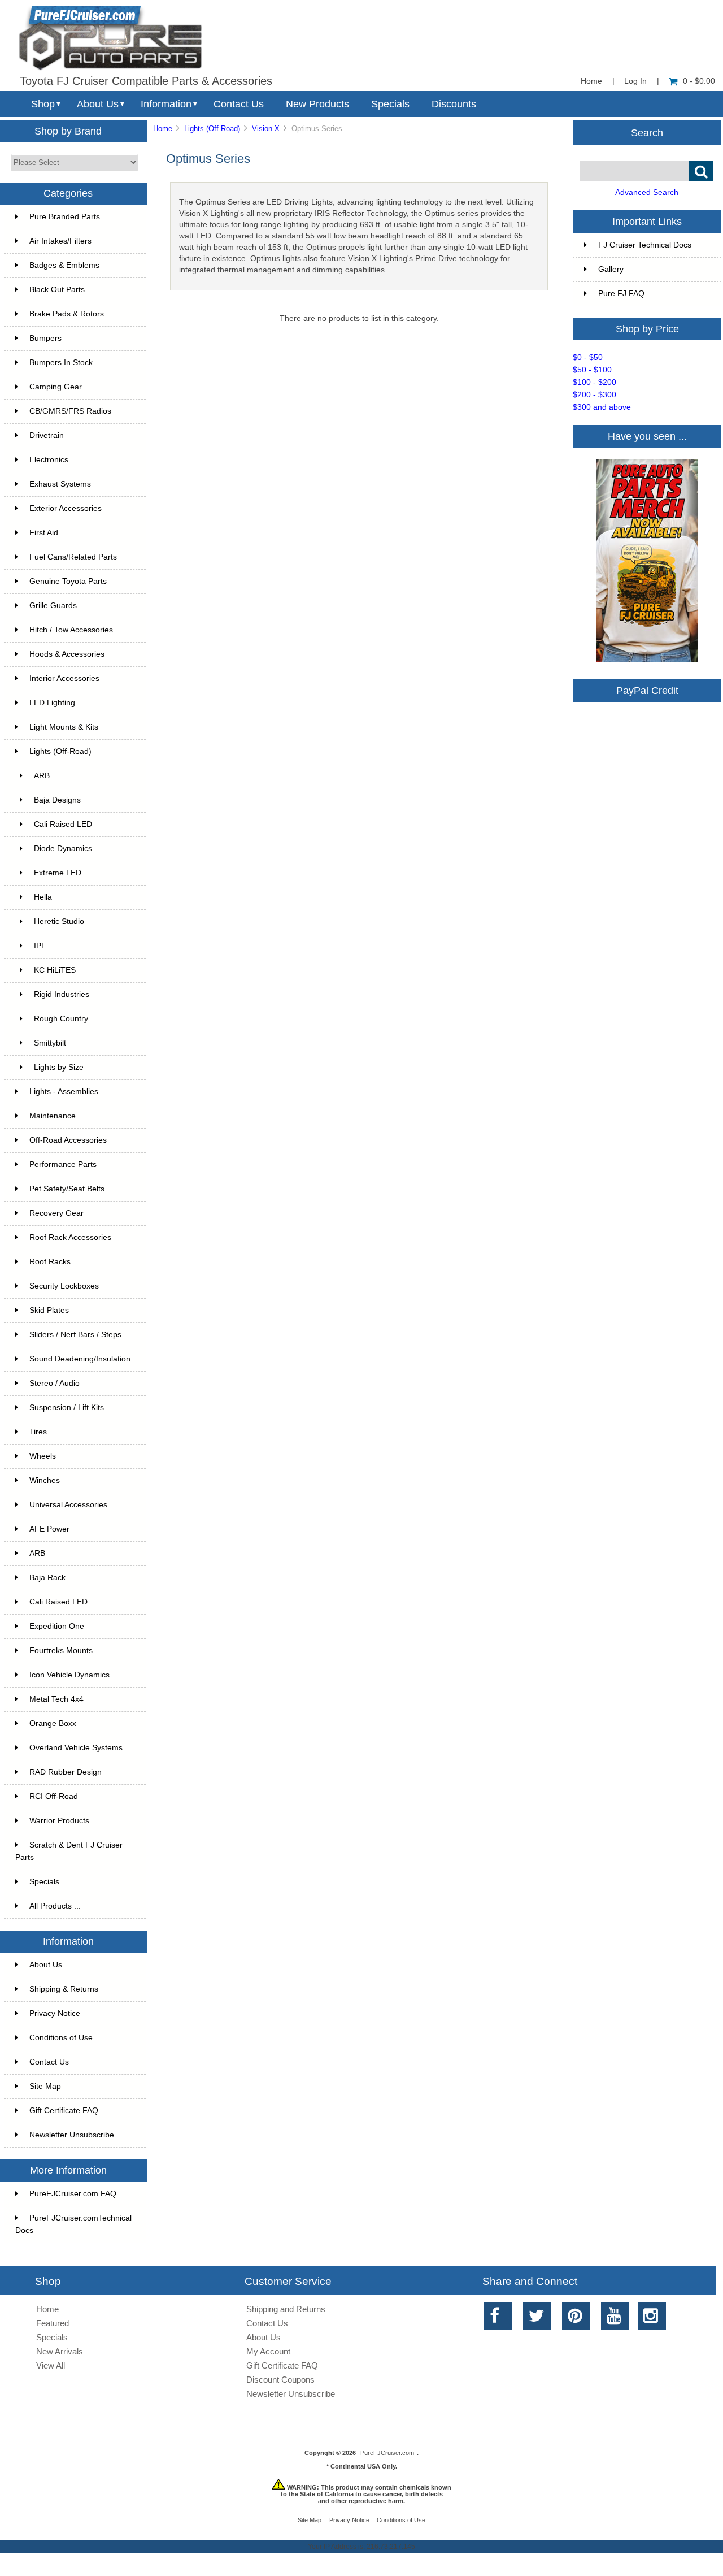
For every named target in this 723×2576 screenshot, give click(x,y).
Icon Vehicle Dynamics (69, 1675)
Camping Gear (56, 387)
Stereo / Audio (55, 1383)
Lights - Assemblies (64, 1092)
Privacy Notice (55, 2013)
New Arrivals (60, 2351)
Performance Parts (63, 1165)
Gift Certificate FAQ (64, 2111)
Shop (43, 104)
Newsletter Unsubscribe (72, 2135)
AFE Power (49, 1529)
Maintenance (53, 1116)
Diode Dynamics (63, 849)
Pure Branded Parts (65, 217)
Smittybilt (50, 1043)
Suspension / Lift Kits (67, 1408)
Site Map (45, 2086)
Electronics (49, 460)
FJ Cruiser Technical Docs (645, 245)
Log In (635, 81)
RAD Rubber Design (66, 1772)
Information (166, 104)
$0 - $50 (588, 357)
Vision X (266, 129)
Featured (53, 2323)
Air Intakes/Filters (60, 241)
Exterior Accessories (66, 508)
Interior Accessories (64, 678)
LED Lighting (52, 703)
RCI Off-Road (54, 1796)
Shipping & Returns (64, 1989)
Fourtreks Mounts (61, 1651)
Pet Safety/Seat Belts (67, 1189)
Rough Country (61, 1019)
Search (647, 132)
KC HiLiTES (55, 970)
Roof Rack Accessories (70, 1237)
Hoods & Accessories (67, 654)
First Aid (44, 533)
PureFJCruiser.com (387, 2453)
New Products (317, 104)
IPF (40, 946)
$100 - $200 (594, 382)
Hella (43, 897)
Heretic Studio (59, 921)
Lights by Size (59, 1067)
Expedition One (57, 1626)
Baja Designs (57, 800)
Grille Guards (53, 606)
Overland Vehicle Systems (76, 1748)
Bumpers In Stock (61, 363)
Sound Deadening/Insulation (80, 1359)
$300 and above (602, 407)
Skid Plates (49, 1310)
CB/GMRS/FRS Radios (70, 411)
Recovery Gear (56, 1213)
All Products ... (55, 1906)
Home (591, 81)
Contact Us (239, 104)
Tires (38, 1432)
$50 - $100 (592, 370)
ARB (42, 776)
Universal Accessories (68, 1505)
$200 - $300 (594, 395)
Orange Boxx (53, 1723)
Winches (45, 1480)
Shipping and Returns (286, 2309)
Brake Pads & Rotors (67, 314)
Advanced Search (647, 192)
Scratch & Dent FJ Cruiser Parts (69, 1851)
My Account (268, 2351)
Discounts (454, 104)
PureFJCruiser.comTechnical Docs (73, 2224)
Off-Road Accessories (68, 1140)
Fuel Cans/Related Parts (73, 557)
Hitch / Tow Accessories (71, 630)
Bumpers (45, 338)
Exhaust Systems (60, 484)
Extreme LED (58, 873)
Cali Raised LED (63, 824)
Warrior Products (59, 1821)
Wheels (43, 1456)
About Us (98, 104)
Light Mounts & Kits (64, 727)
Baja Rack (47, 1578)
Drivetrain (47, 435)
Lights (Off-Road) (212, 129)
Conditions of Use (61, 2038)
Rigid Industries (62, 994)
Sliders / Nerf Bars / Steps (75, 1335)
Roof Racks (50, 1262)
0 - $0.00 (699, 81)
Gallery (611, 269)
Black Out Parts (57, 290)
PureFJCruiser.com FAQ (73, 2194)
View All (51, 2365)
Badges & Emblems (64, 265)
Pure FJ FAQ (621, 294)
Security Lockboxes (64, 1286)
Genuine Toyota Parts (68, 581)
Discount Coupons (280, 2380)
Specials (390, 104)
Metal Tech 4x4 (56, 1699)
